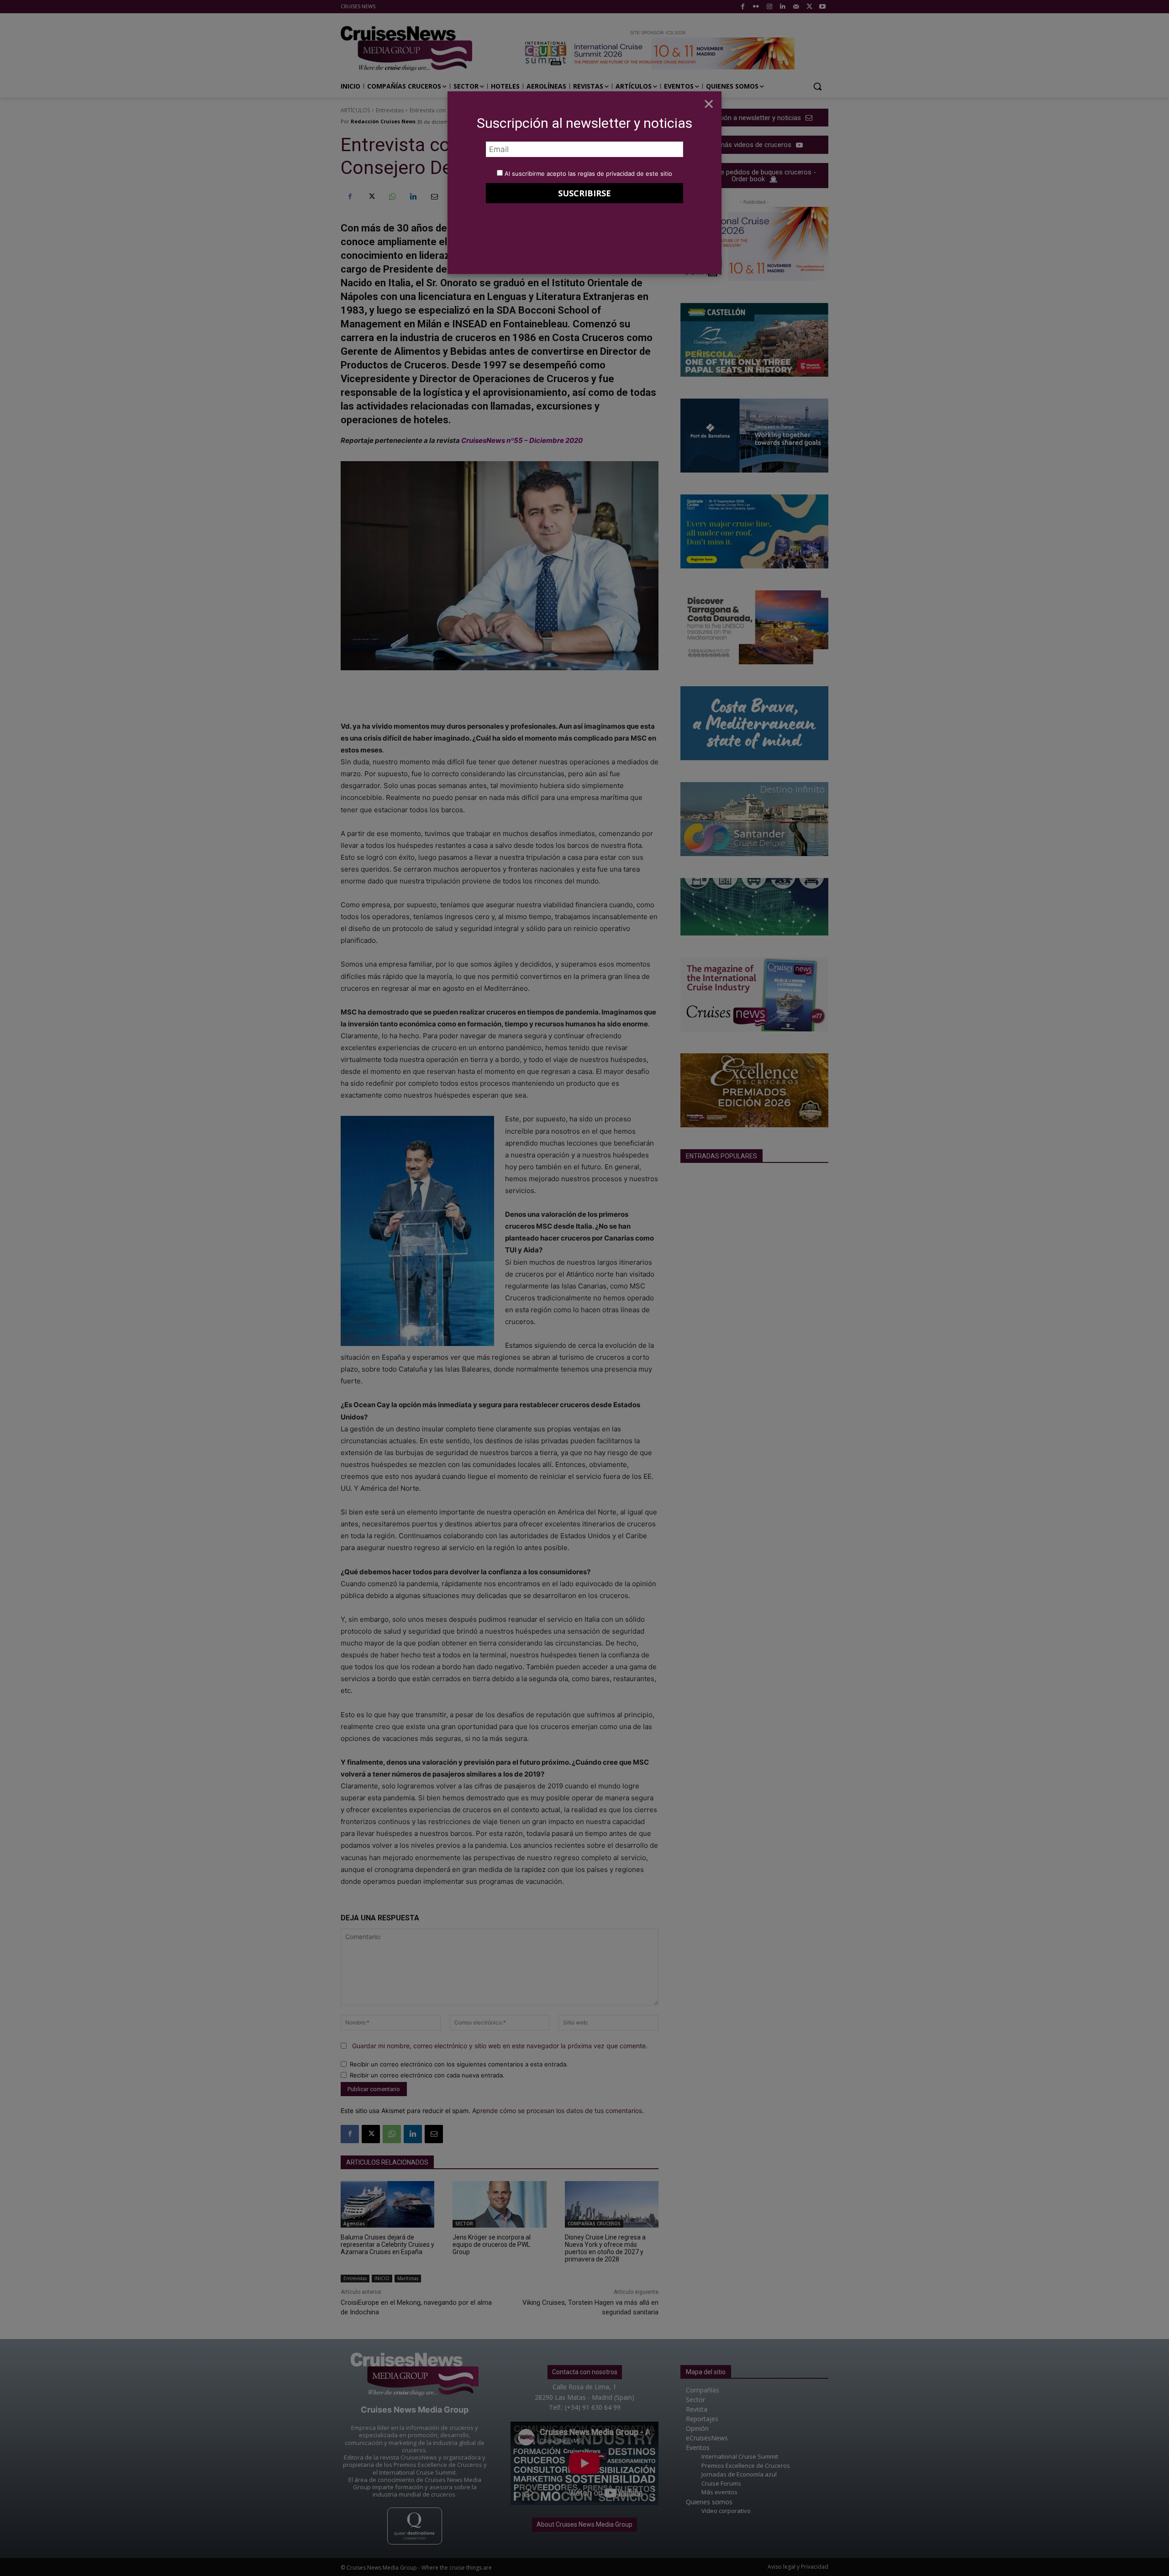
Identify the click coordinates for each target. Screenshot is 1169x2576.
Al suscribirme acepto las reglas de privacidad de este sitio (588, 173)
